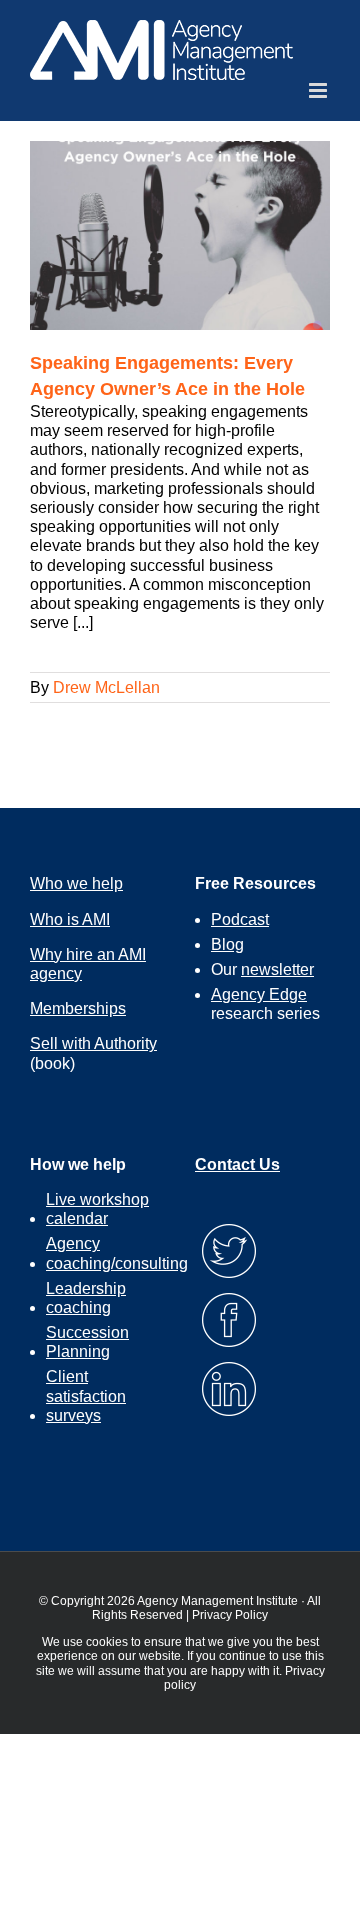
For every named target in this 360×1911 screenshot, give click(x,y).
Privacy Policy (230, 1615)
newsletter (277, 969)
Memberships (78, 1008)
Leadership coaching (86, 1298)
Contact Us (237, 1164)
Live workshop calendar (97, 1209)
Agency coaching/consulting (117, 1253)
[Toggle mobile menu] (319, 90)
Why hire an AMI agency (88, 964)
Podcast (240, 919)
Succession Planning (87, 1342)
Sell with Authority (93, 1043)
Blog (227, 944)
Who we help (76, 883)
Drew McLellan (106, 687)
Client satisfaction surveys (86, 1395)
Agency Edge (259, 994)
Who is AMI (70, 919)
